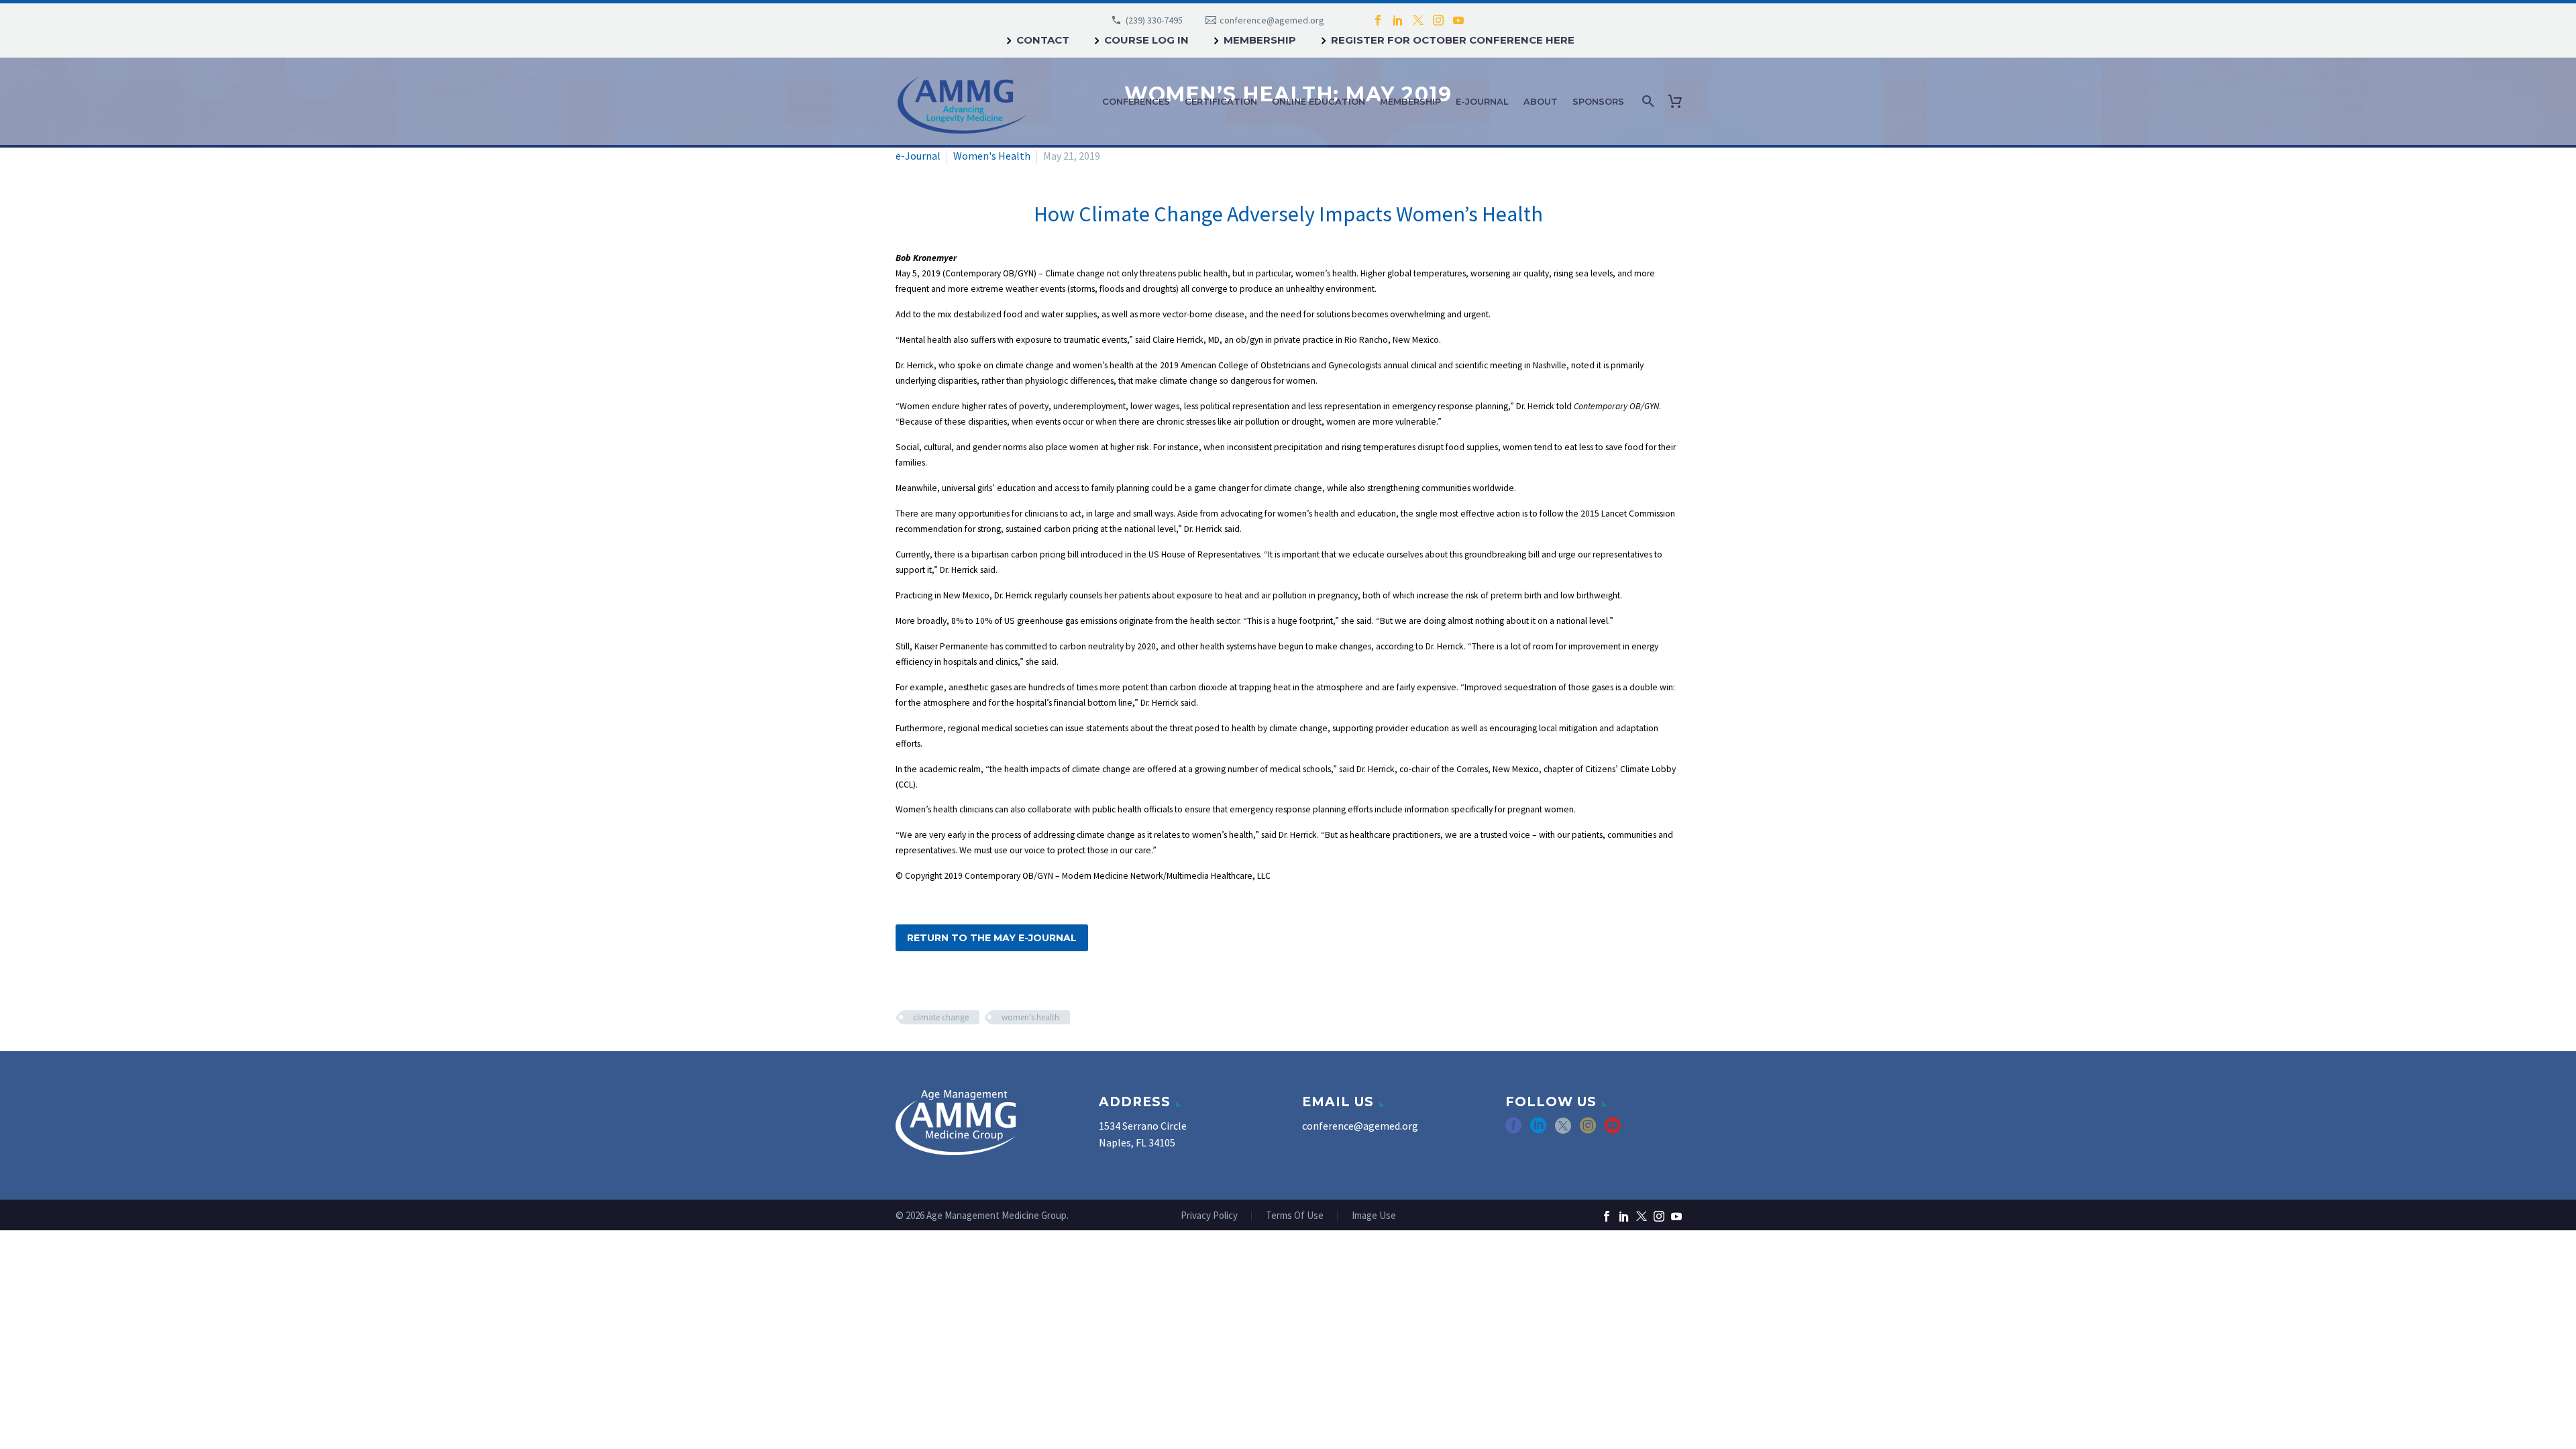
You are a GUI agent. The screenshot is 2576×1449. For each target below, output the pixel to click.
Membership (1260, 40)
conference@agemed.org (1272, 20)
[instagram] (1588, 1130)
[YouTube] (1458, 20)
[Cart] (1678, 101)
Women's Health (992, 156)
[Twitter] (1418, 20)
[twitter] (1563, 1130)
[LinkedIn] (1398, 20)
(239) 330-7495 (1154, 20)
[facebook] (1513, 1130)
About (1541, 101)
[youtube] (1613, 1130)
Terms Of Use (1295, 1216)
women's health (1030, 1017)
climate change (941, 1017)
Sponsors (1598, 101)
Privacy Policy (1209, 1216)
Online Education (1319, 101)
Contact (1043, 40)
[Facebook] (1378, 20)
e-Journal (1482, 101)
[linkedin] (1538, 1130)
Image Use (1374, 1216)
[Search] (1647, 101)
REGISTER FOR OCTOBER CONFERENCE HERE (1453, 40)
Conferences (1136, 101)
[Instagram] (1438, 20)
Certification (1221, 101)
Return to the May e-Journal (992, 938)
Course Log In (1146, 40)
